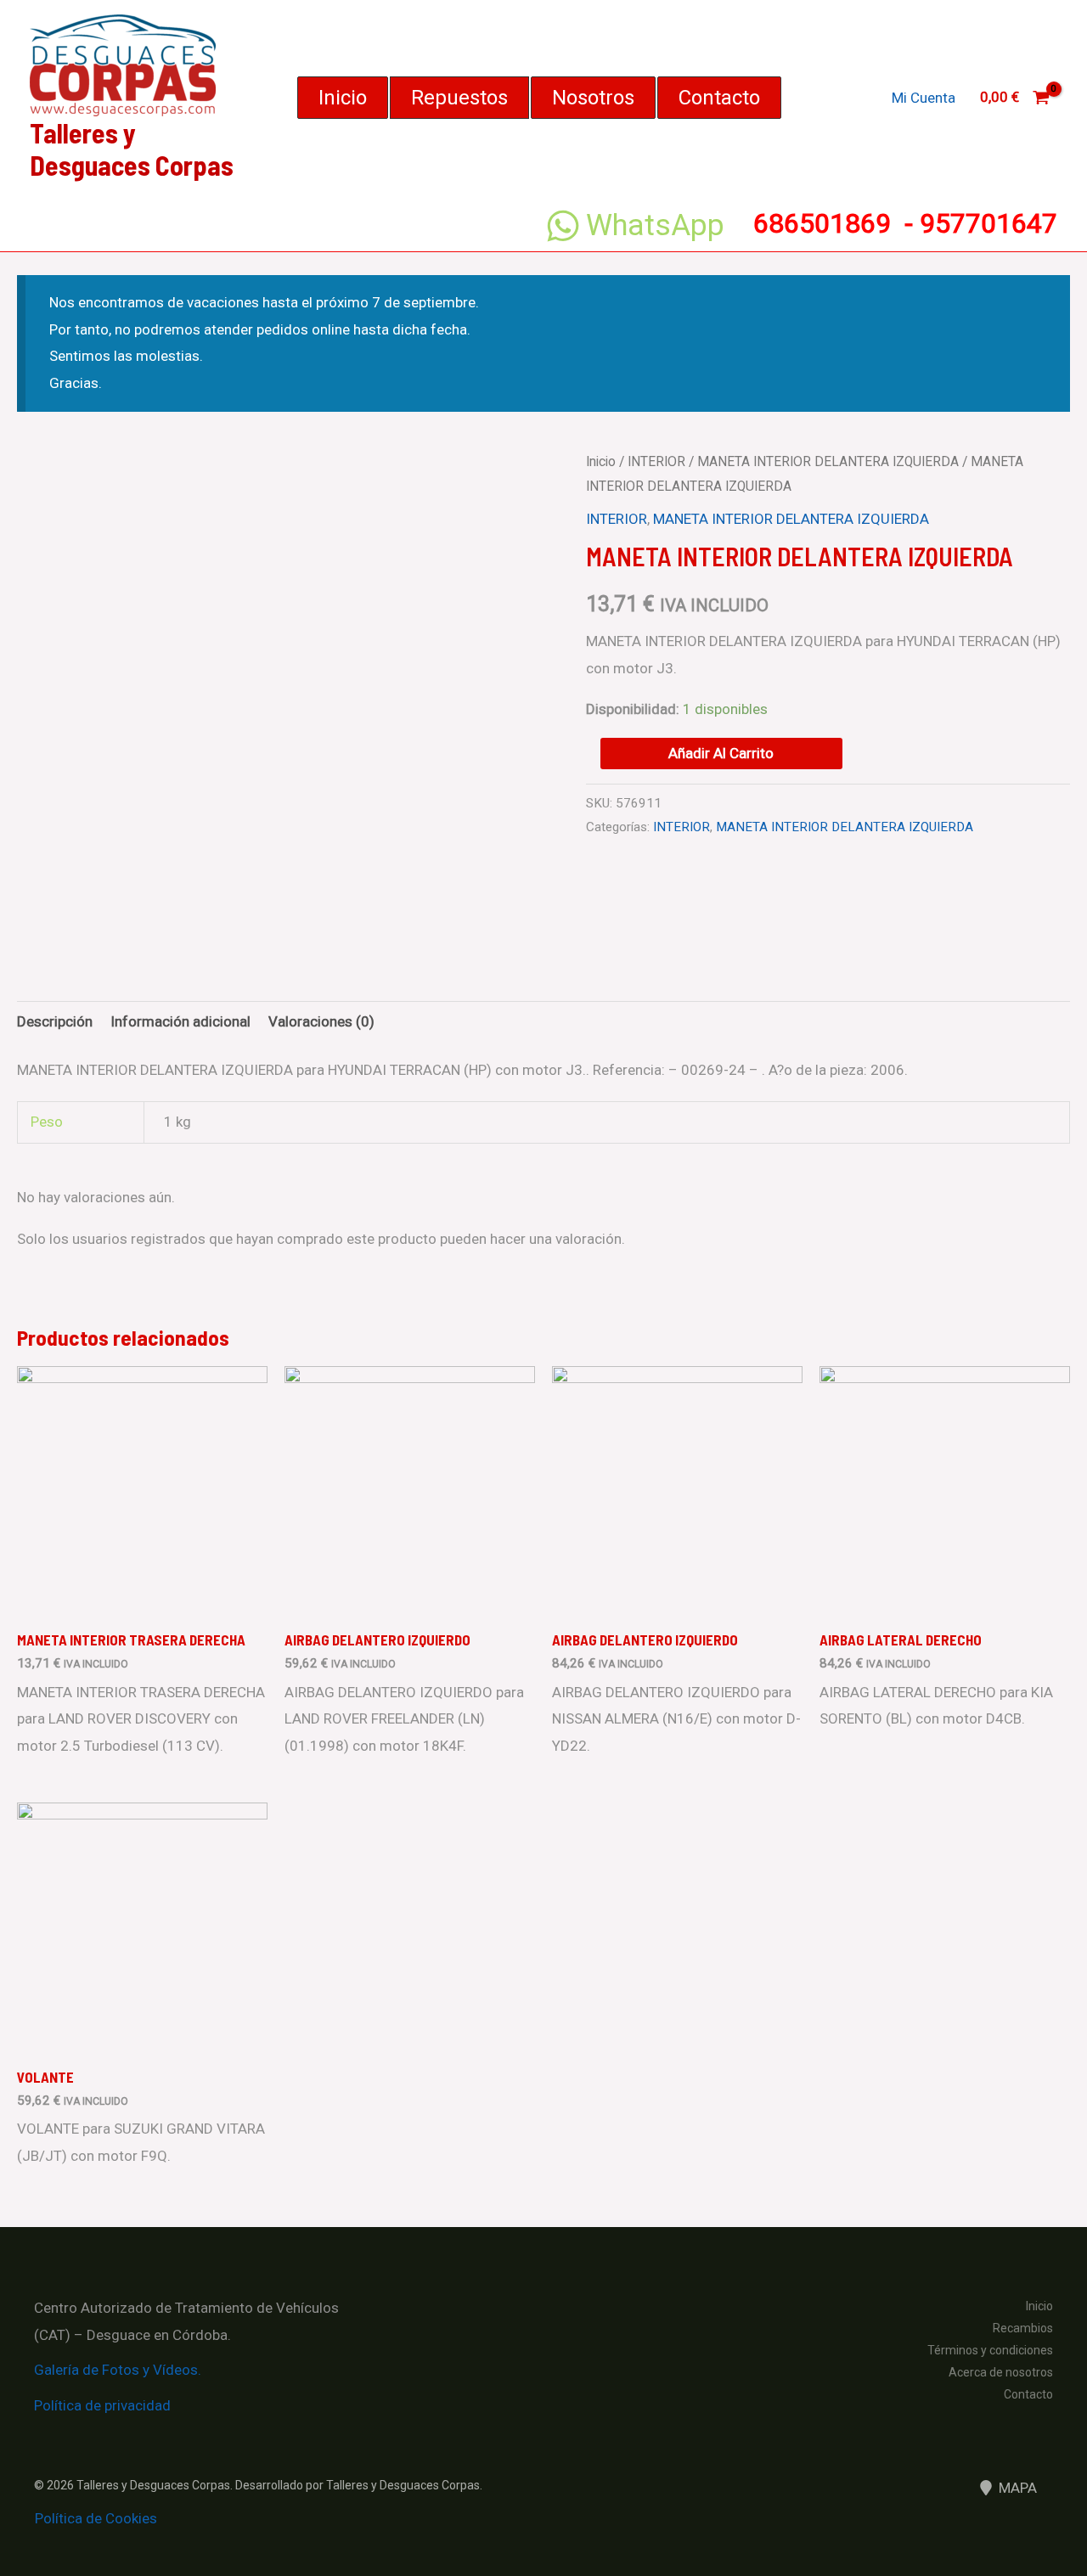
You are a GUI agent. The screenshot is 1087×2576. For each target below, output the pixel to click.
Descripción (55, 1021)
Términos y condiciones (990, 2350)
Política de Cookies (96, 2518)
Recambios (1023, 2328)
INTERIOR (656, 461)
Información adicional (180, 1021)
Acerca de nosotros (1001, 2372)
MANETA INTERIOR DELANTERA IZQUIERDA (828, 461)
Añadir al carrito (721, 753)
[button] (343, 98)
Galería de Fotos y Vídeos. (118, 2370)
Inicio (601, 461)
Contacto (1028, 2394)
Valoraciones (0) (321, 1021)
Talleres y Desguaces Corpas (132, 149)
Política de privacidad (102, 2405)
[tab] (55, 1022)
